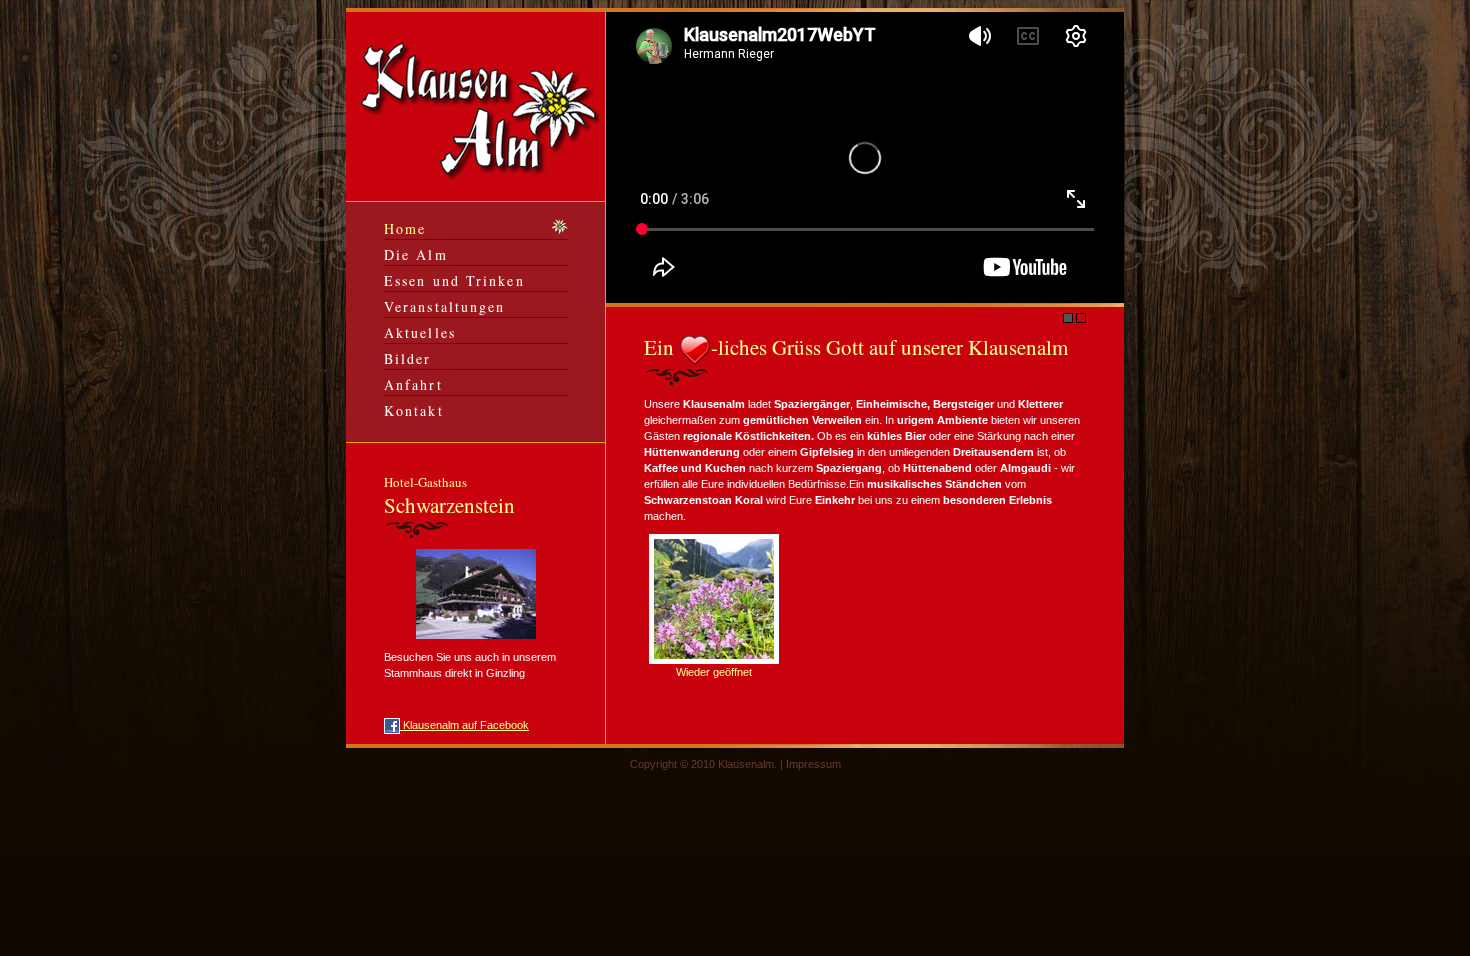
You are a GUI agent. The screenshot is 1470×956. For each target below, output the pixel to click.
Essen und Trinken (454, 280)
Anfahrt (413, 384)
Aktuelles (420, 332)
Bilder (408, 358)
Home (405, 228)
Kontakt (414, 410)
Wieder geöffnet (714, 672)
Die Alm (416, 254)
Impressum (813, 764)
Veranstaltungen (445, 306)
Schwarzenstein (449, 496)
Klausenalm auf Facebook (464, 725)
